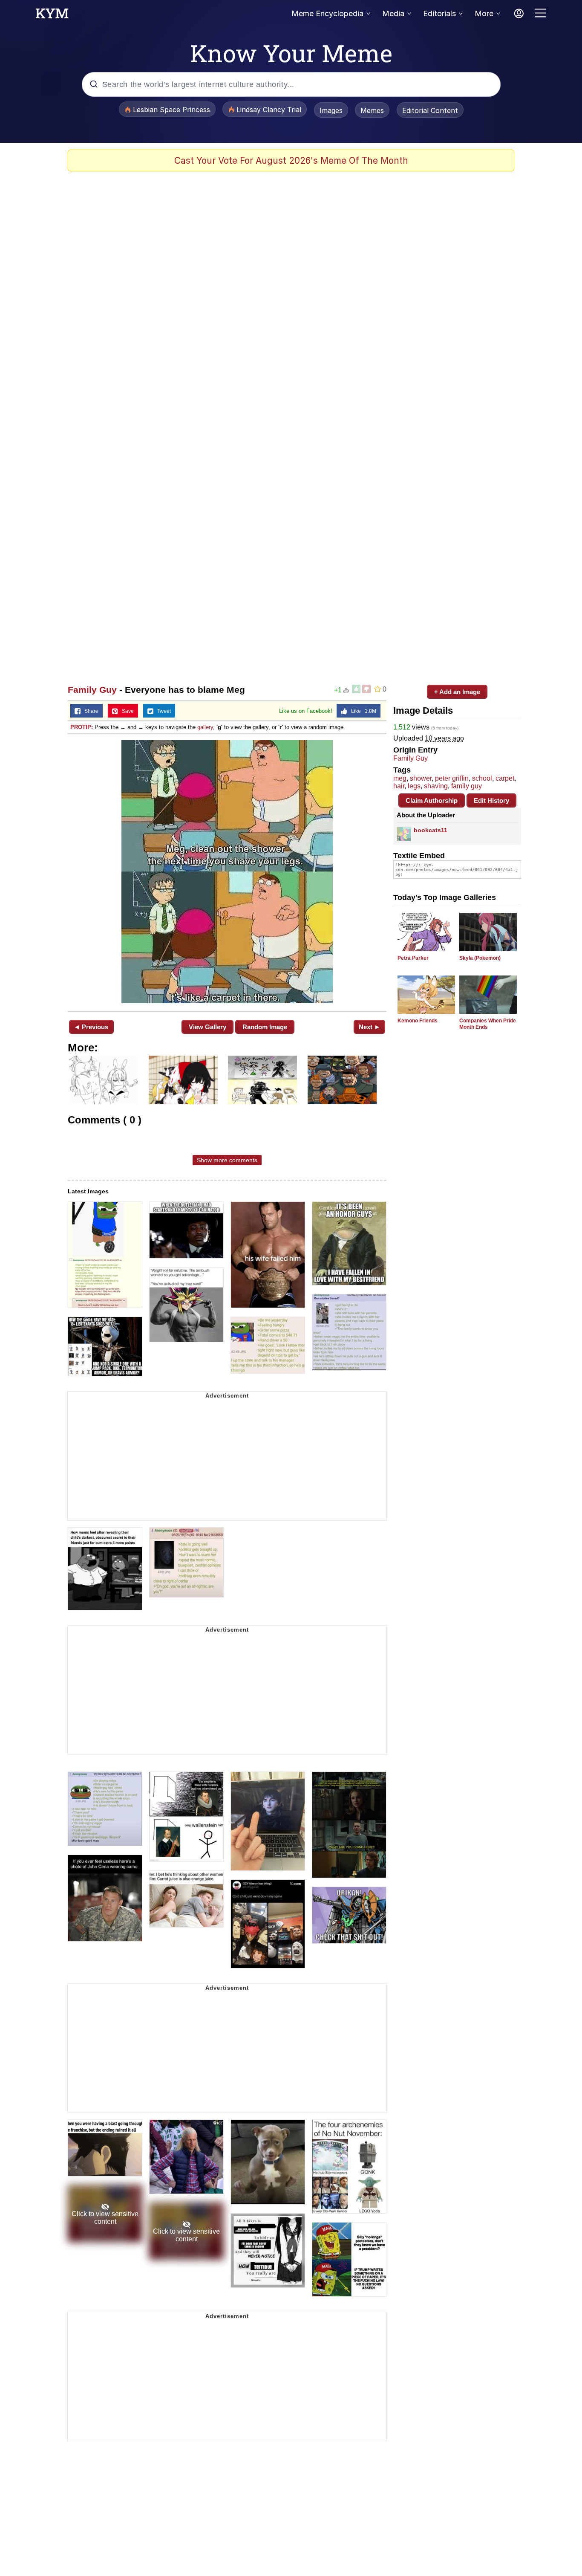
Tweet (162, 711)
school (482, 778)
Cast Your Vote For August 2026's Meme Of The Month (291, 161)
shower (421, 778)
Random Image (265, 1027)
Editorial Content (430, 110)
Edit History (491, 800)
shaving (436, 786)
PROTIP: (82, 727)
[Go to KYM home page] (52, 16)
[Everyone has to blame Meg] (227, 872)
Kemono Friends (418, 1021)
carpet (505, 778)
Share (89, 711)
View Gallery (207, 1027)
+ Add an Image (457, 692)
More (484, 13)
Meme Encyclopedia (327, 13)
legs (414, 786)
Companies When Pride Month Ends (488, 1024)
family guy (467, 786)
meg (400, 778)
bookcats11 (431, 830)
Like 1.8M (362, 711)
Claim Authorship (432, 800)
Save (126, 711)
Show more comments (227, 1160)
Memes (372, 110)
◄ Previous (91, 1027)
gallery (205, 727)
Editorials (439, 13)
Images (331, 110)
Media (393, 13)
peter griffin (452, 778)
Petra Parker (413, 958)
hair (399, 786)
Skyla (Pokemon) (480, 958)
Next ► (370, 1027)
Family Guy (92, 690)
